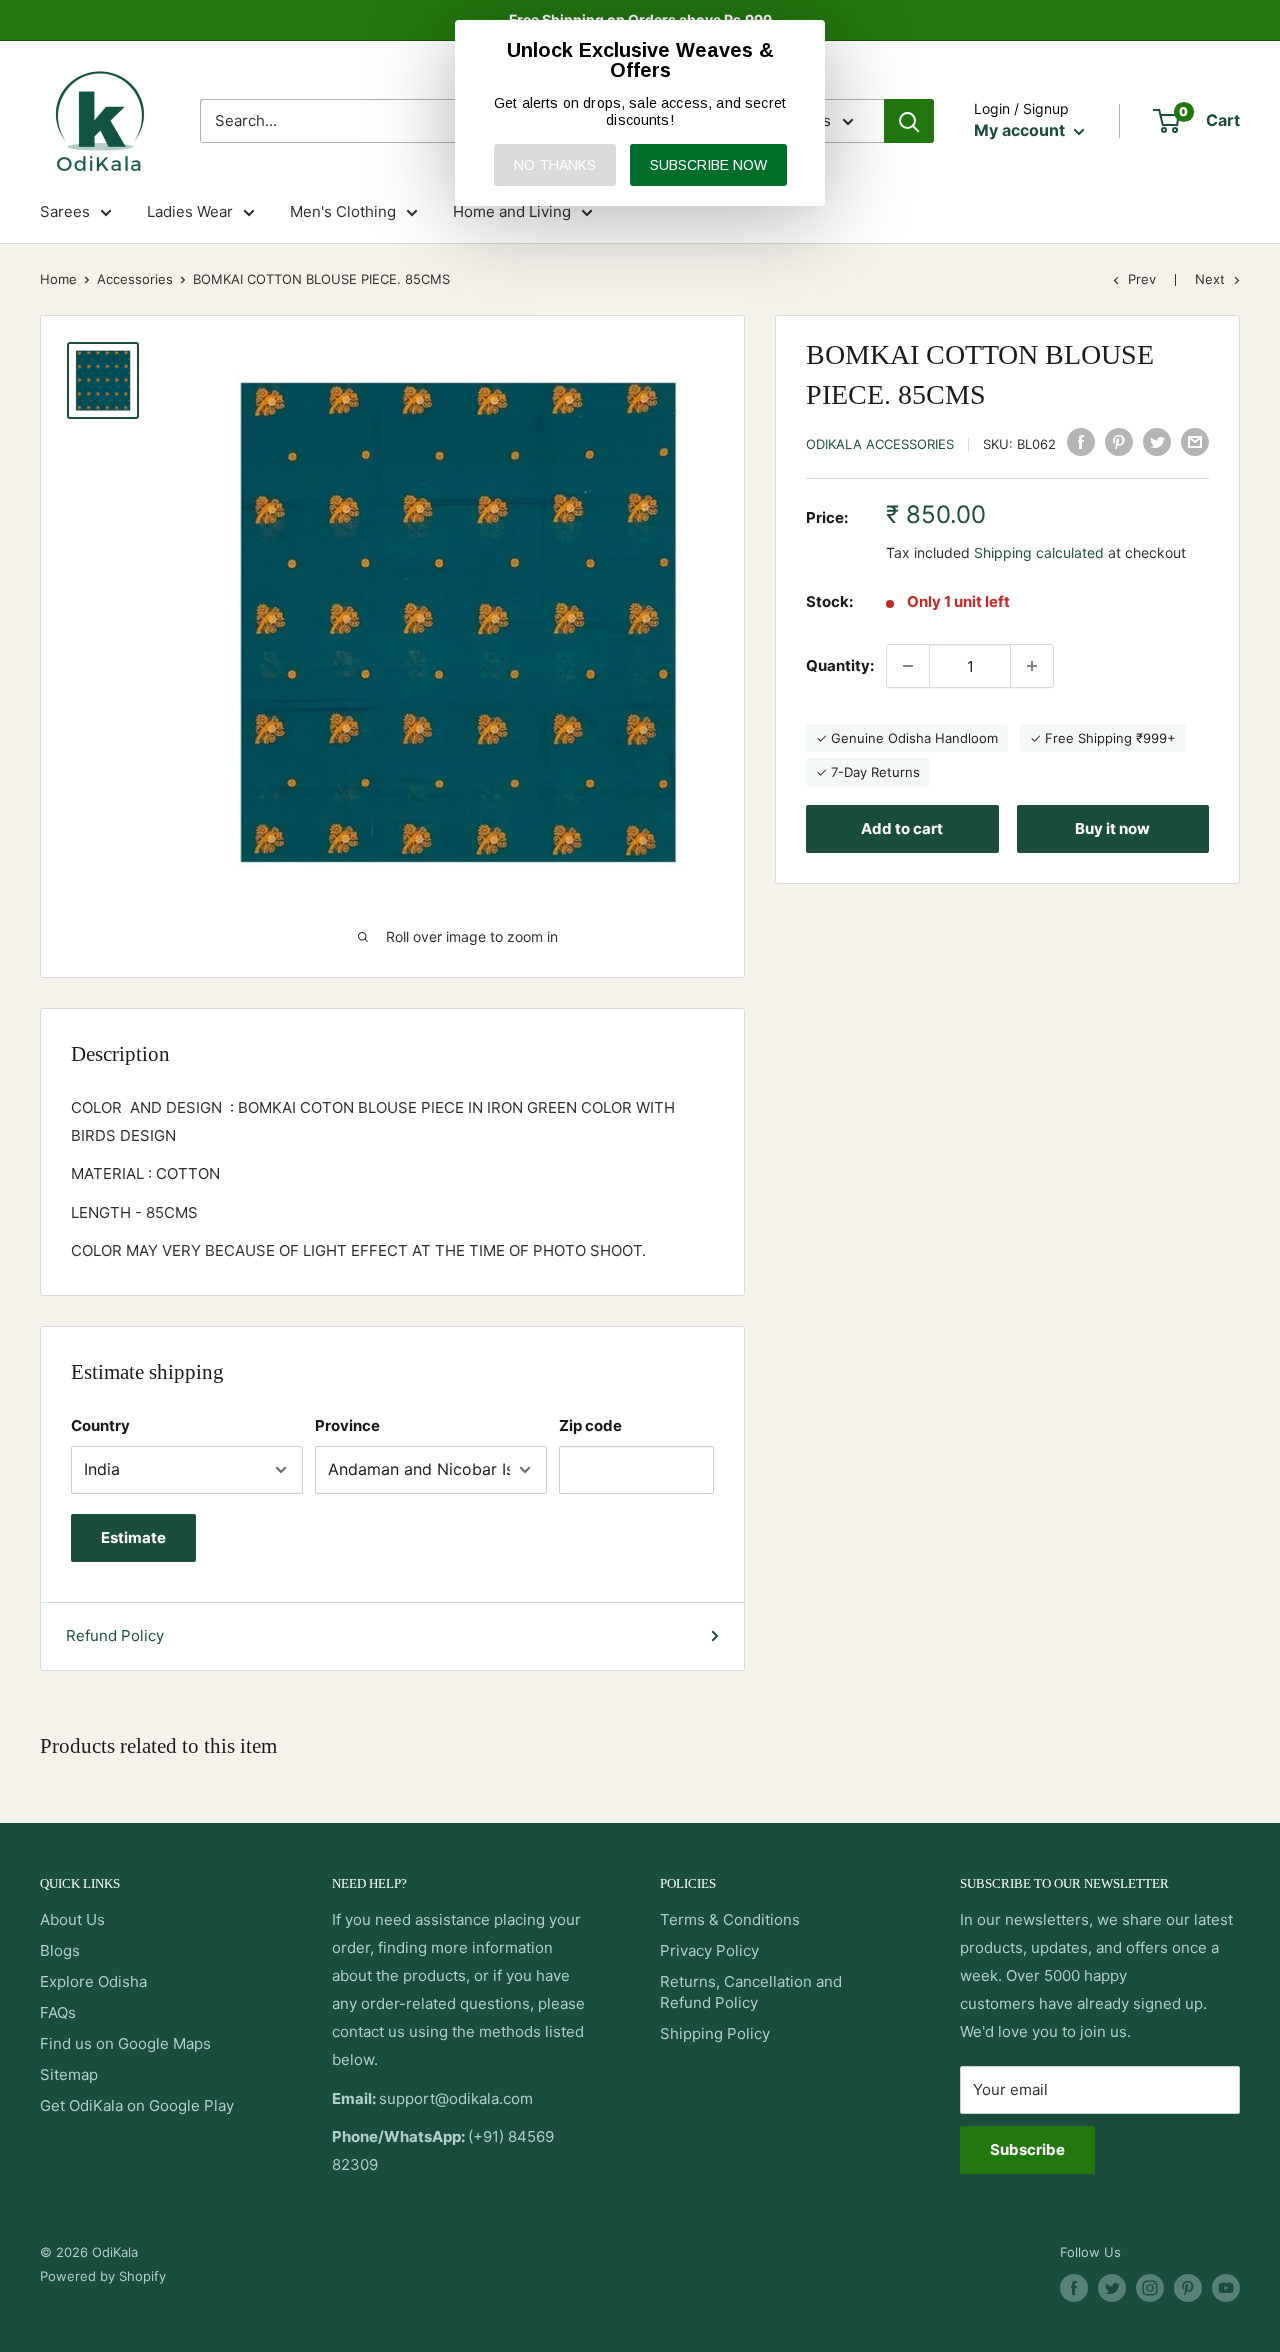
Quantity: (840, 665)
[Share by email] (1195, 441)
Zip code (590, 1425)
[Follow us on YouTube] (1226, 2288)
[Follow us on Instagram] (1150, 2288)
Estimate (133, 1537)
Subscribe (1027, 2149)
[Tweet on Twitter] (1157, 441)
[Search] (909, 121)
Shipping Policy (715, 2033)
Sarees (65, 211)
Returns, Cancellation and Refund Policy (751, 1992)
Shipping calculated (1039, 552)
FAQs (58, 2012)
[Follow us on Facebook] (1074, 2288)
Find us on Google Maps (125, 2043)
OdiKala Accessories (880, 444)
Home (58, 279)
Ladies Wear (190, 211)
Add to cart (902, 828)
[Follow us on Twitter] (1112, 2288)
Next (1210, 279)
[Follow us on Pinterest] (1188, 2288)
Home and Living (512, 211)
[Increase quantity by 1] (1032, 666)
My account (1021, 130)
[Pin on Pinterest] (1119, 441)
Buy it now (1112, 828)
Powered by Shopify (103, 2276)
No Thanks (555, 165)
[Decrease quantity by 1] (908, 666)
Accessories (135, 279)
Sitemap (69, 2074)
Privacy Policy (709, 1950)
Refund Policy (115, 1635)
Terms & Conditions (730, 1919)
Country (100, 1425)
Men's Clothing (343, 211)
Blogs (60, 1950)
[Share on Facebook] (1081, 441)
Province (347, 1425)
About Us (72, 1919)
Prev (1142, 279)
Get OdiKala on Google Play (137, 2105)
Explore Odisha (93, 1981)
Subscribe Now (708, 165)
